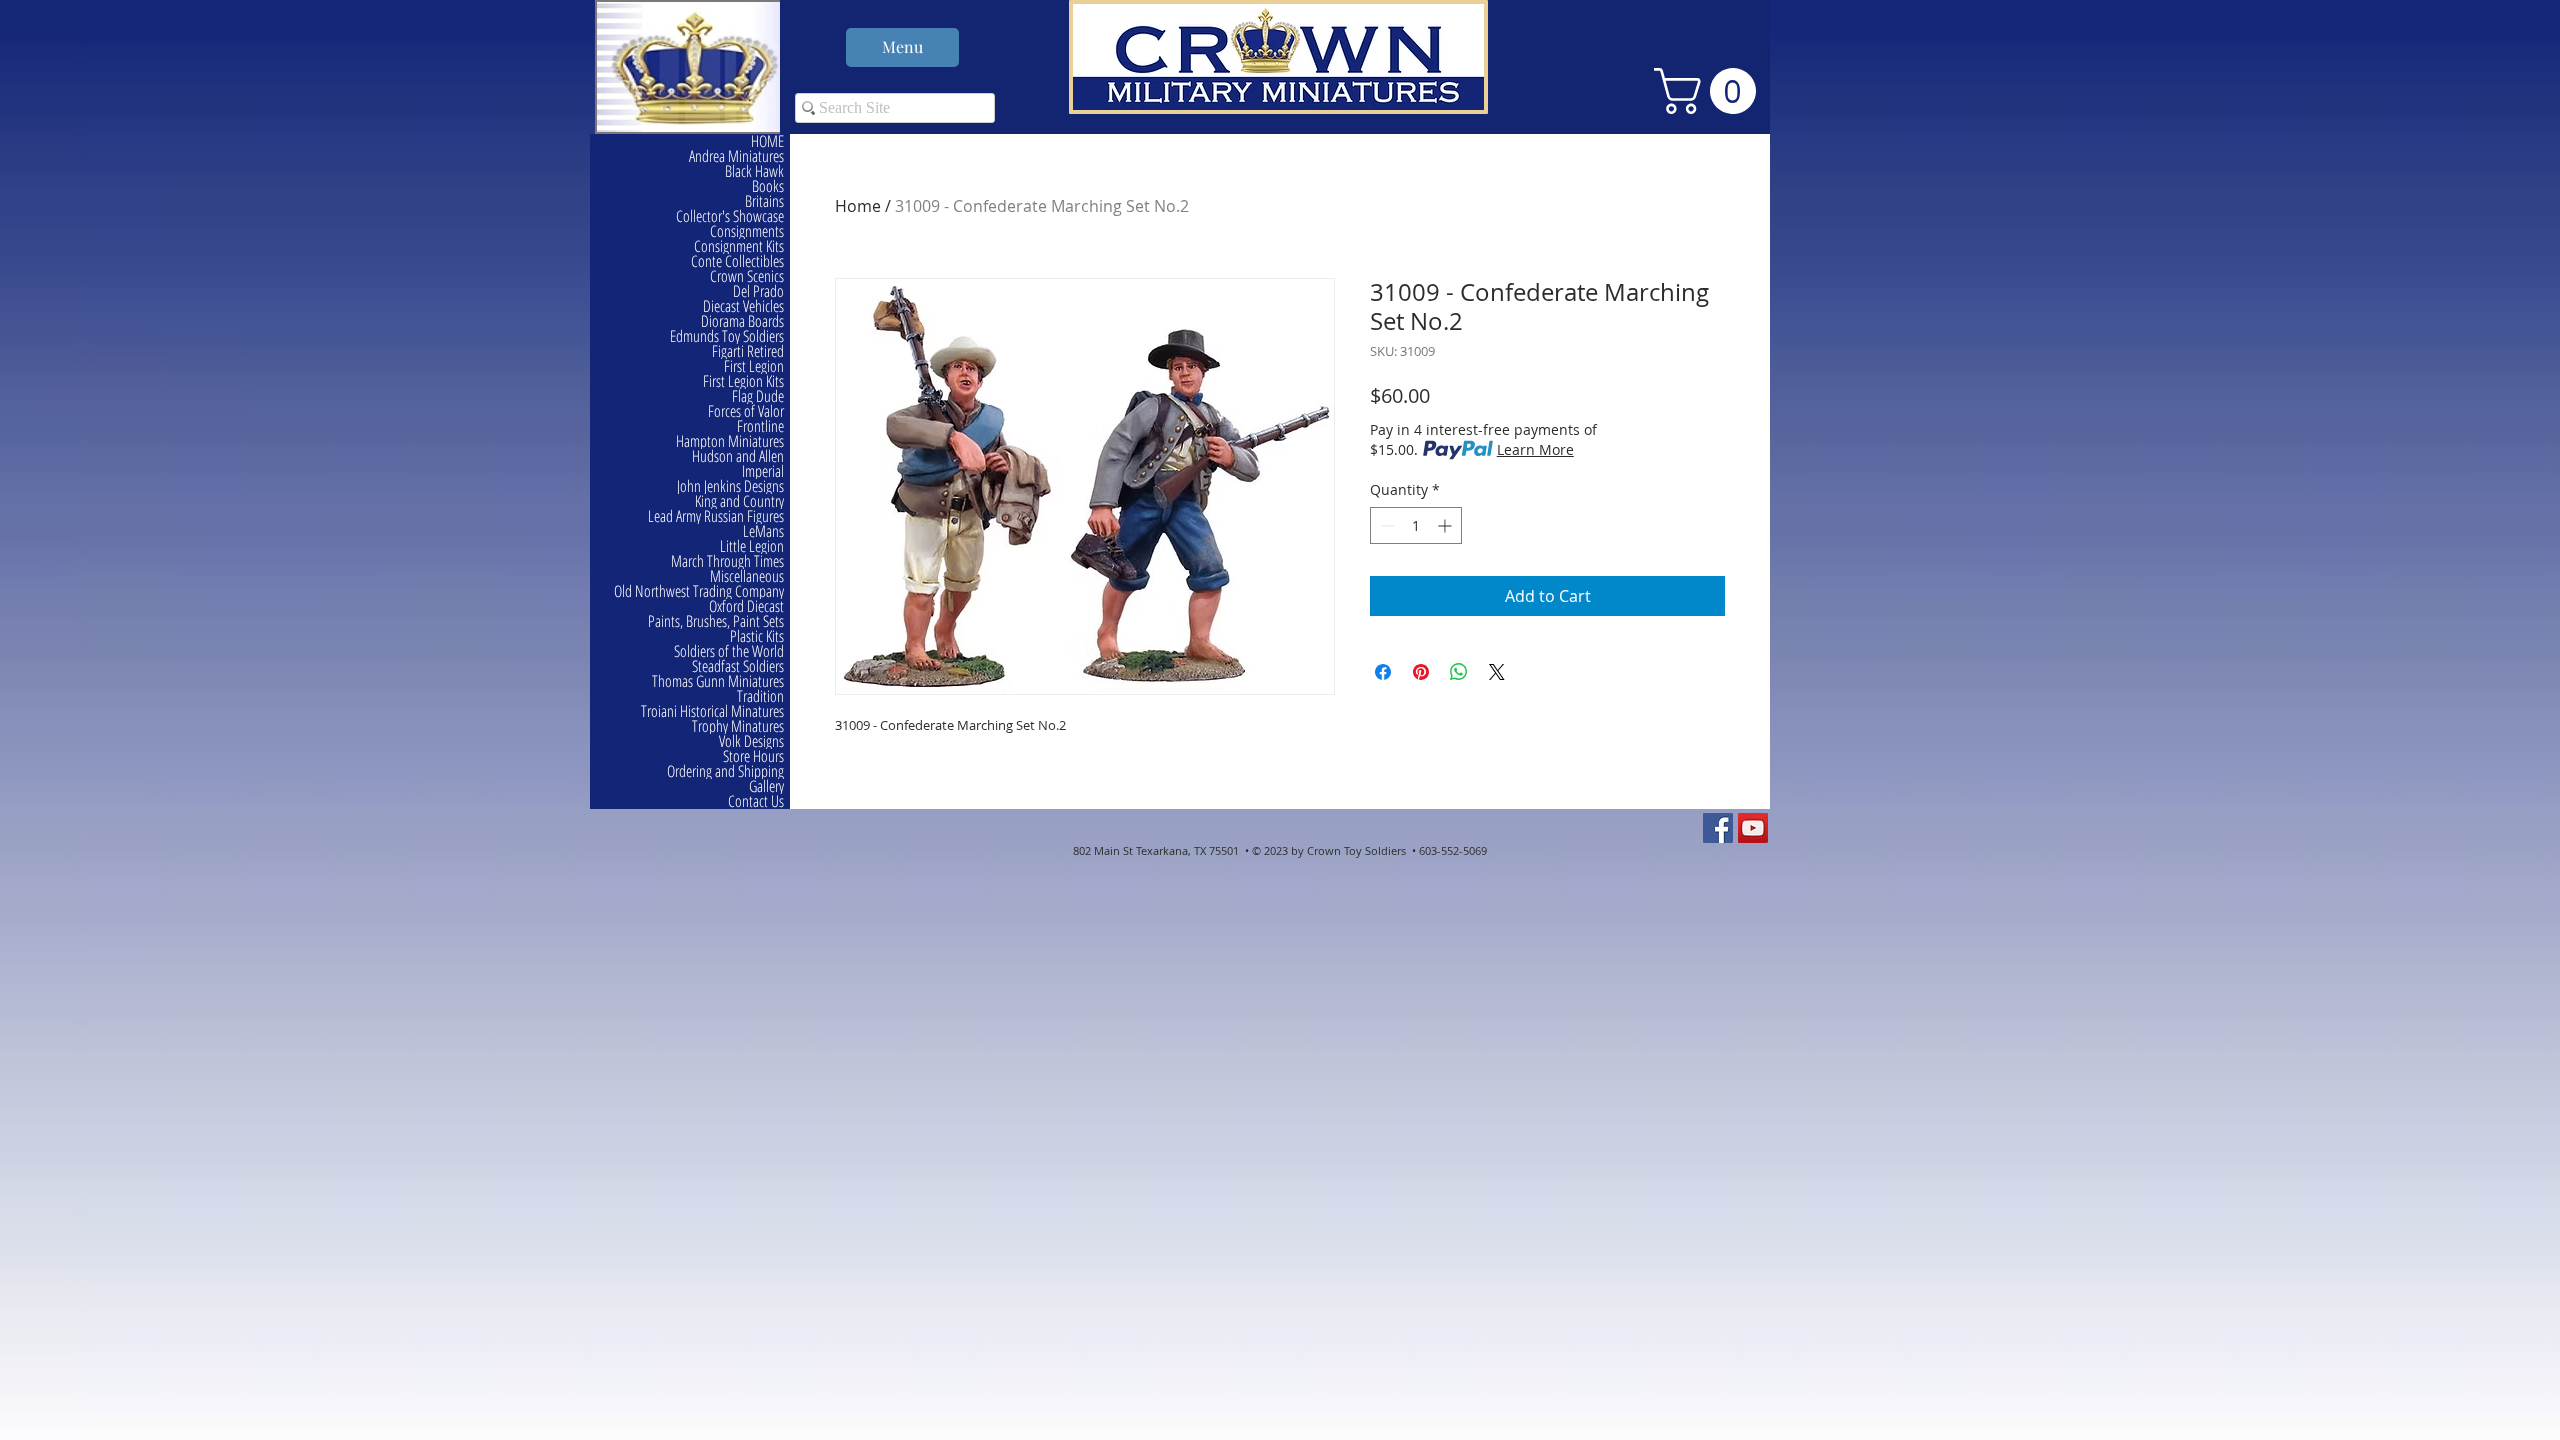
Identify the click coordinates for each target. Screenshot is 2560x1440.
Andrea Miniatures (736, 156)
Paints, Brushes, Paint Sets (716, 621)
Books (768, 186)
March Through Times (727, 561)
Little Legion (752, 546)
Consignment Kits (739, 246)
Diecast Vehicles (743, 306)
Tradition (760, 696)
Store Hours (753, 756)
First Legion (754, 366)
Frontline (760, 426)
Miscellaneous (747, 576)
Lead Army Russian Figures (716, 516)
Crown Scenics (747, 276)
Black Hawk (754, 171)
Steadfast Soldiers (738, 666)
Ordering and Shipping (725, 771)
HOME (767, 141)
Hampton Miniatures (730, 441)
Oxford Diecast (746, 606)
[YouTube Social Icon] (1753, 828)
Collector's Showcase (730, 216)
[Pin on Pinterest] (1421, 672)
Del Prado (758, 291)
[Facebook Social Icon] (1718, 828)
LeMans (763, 531)
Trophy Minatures (738, 726)
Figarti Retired (748, 351)
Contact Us (756, 801)
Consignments (747, 231)
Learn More (1535, 449)
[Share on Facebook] (1383, 672)
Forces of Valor (746, 411)
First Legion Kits (743, 381)
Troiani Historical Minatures (712, 711)
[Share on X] (1497, 672)
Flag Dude (758, 396)
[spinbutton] (1416, 525)
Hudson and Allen (738, 456)
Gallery (766, 786)
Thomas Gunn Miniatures (718, 681)
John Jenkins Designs (730, 486)
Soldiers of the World (729, 651)
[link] (1710, 91)
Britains (764, 201)
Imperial (763, 471)
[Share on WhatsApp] (1459, 672)
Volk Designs (751, 741)
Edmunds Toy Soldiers (727, 336)
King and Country (739, 501)
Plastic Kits (757, 636)
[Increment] (1446, 525)
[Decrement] (1385, 525)
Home (858, 206)
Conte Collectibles (737, 261)
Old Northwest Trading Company (699, 591)
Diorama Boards (742, 321)
